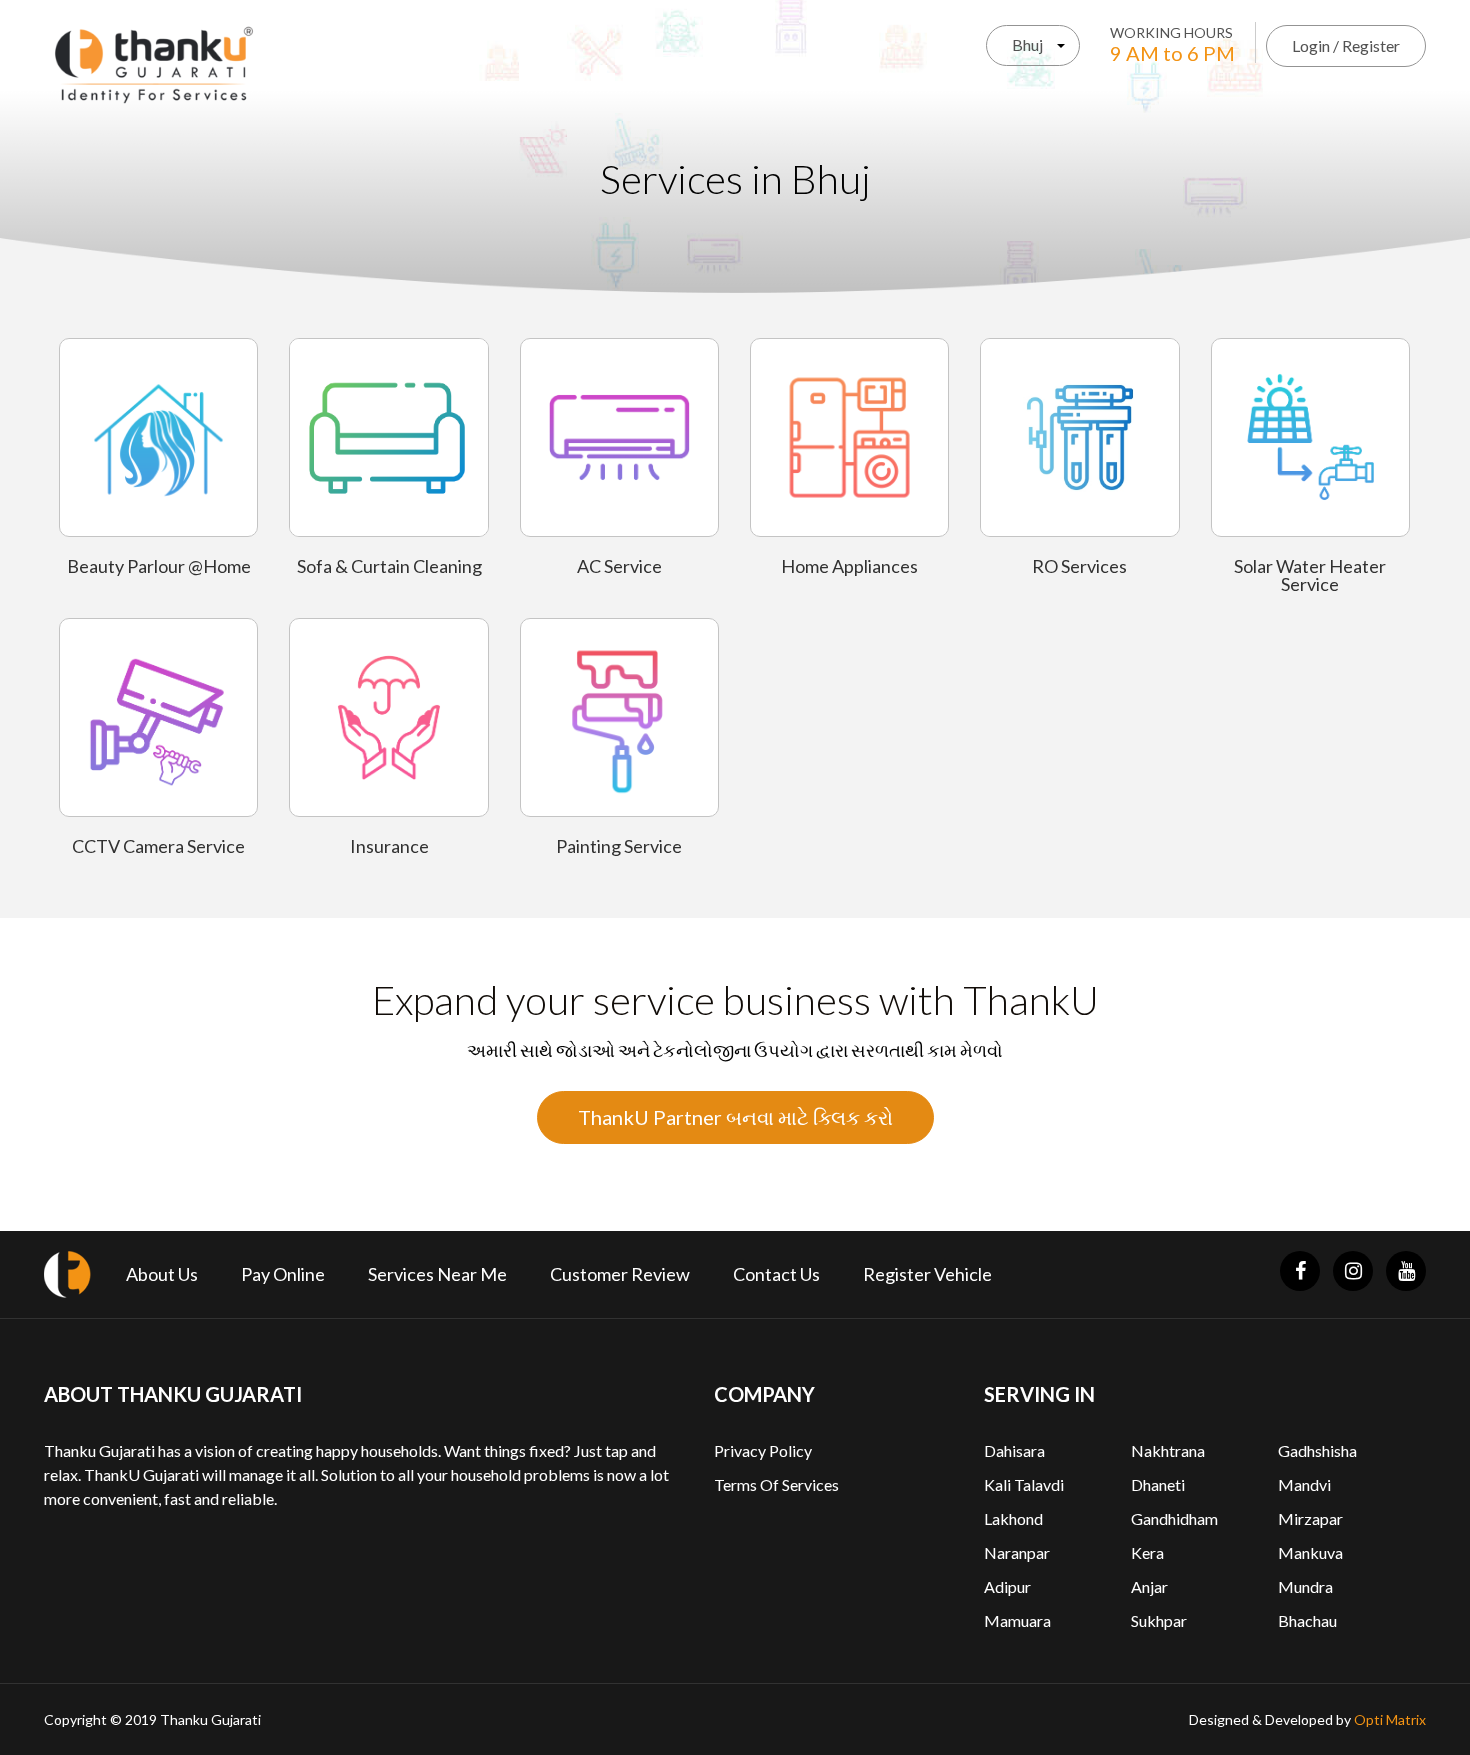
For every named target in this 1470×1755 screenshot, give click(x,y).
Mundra (1305, 1586)
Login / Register (1346, 45)
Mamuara (1017, 1620)
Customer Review (620, 1274)
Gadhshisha (1317, 1450)
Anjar (1149, 1586)
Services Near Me (437, 1274)
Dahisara (1014, 1450)
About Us (162, 1274)
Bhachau (1307, 1620)
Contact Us (776, 1274)
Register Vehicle (927, 1274)
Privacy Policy (763, 1450)
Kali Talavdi (1024, 1484)
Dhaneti (1158, 1484)
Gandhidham (1174, 1518)
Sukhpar (1159, 1620)
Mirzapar (1310, 1518)
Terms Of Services (776, 1484)
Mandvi (1304, 1484)
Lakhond (1013, 1518)
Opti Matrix (1390, 1719)
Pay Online (283, 1274)
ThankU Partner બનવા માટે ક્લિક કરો (735, 1117)
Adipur (1007, 1586)
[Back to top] (1430, 1695)
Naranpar (1017, 1552)
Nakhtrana (1168, 1450)
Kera (1147, 1552)
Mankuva (1310, 1552)
